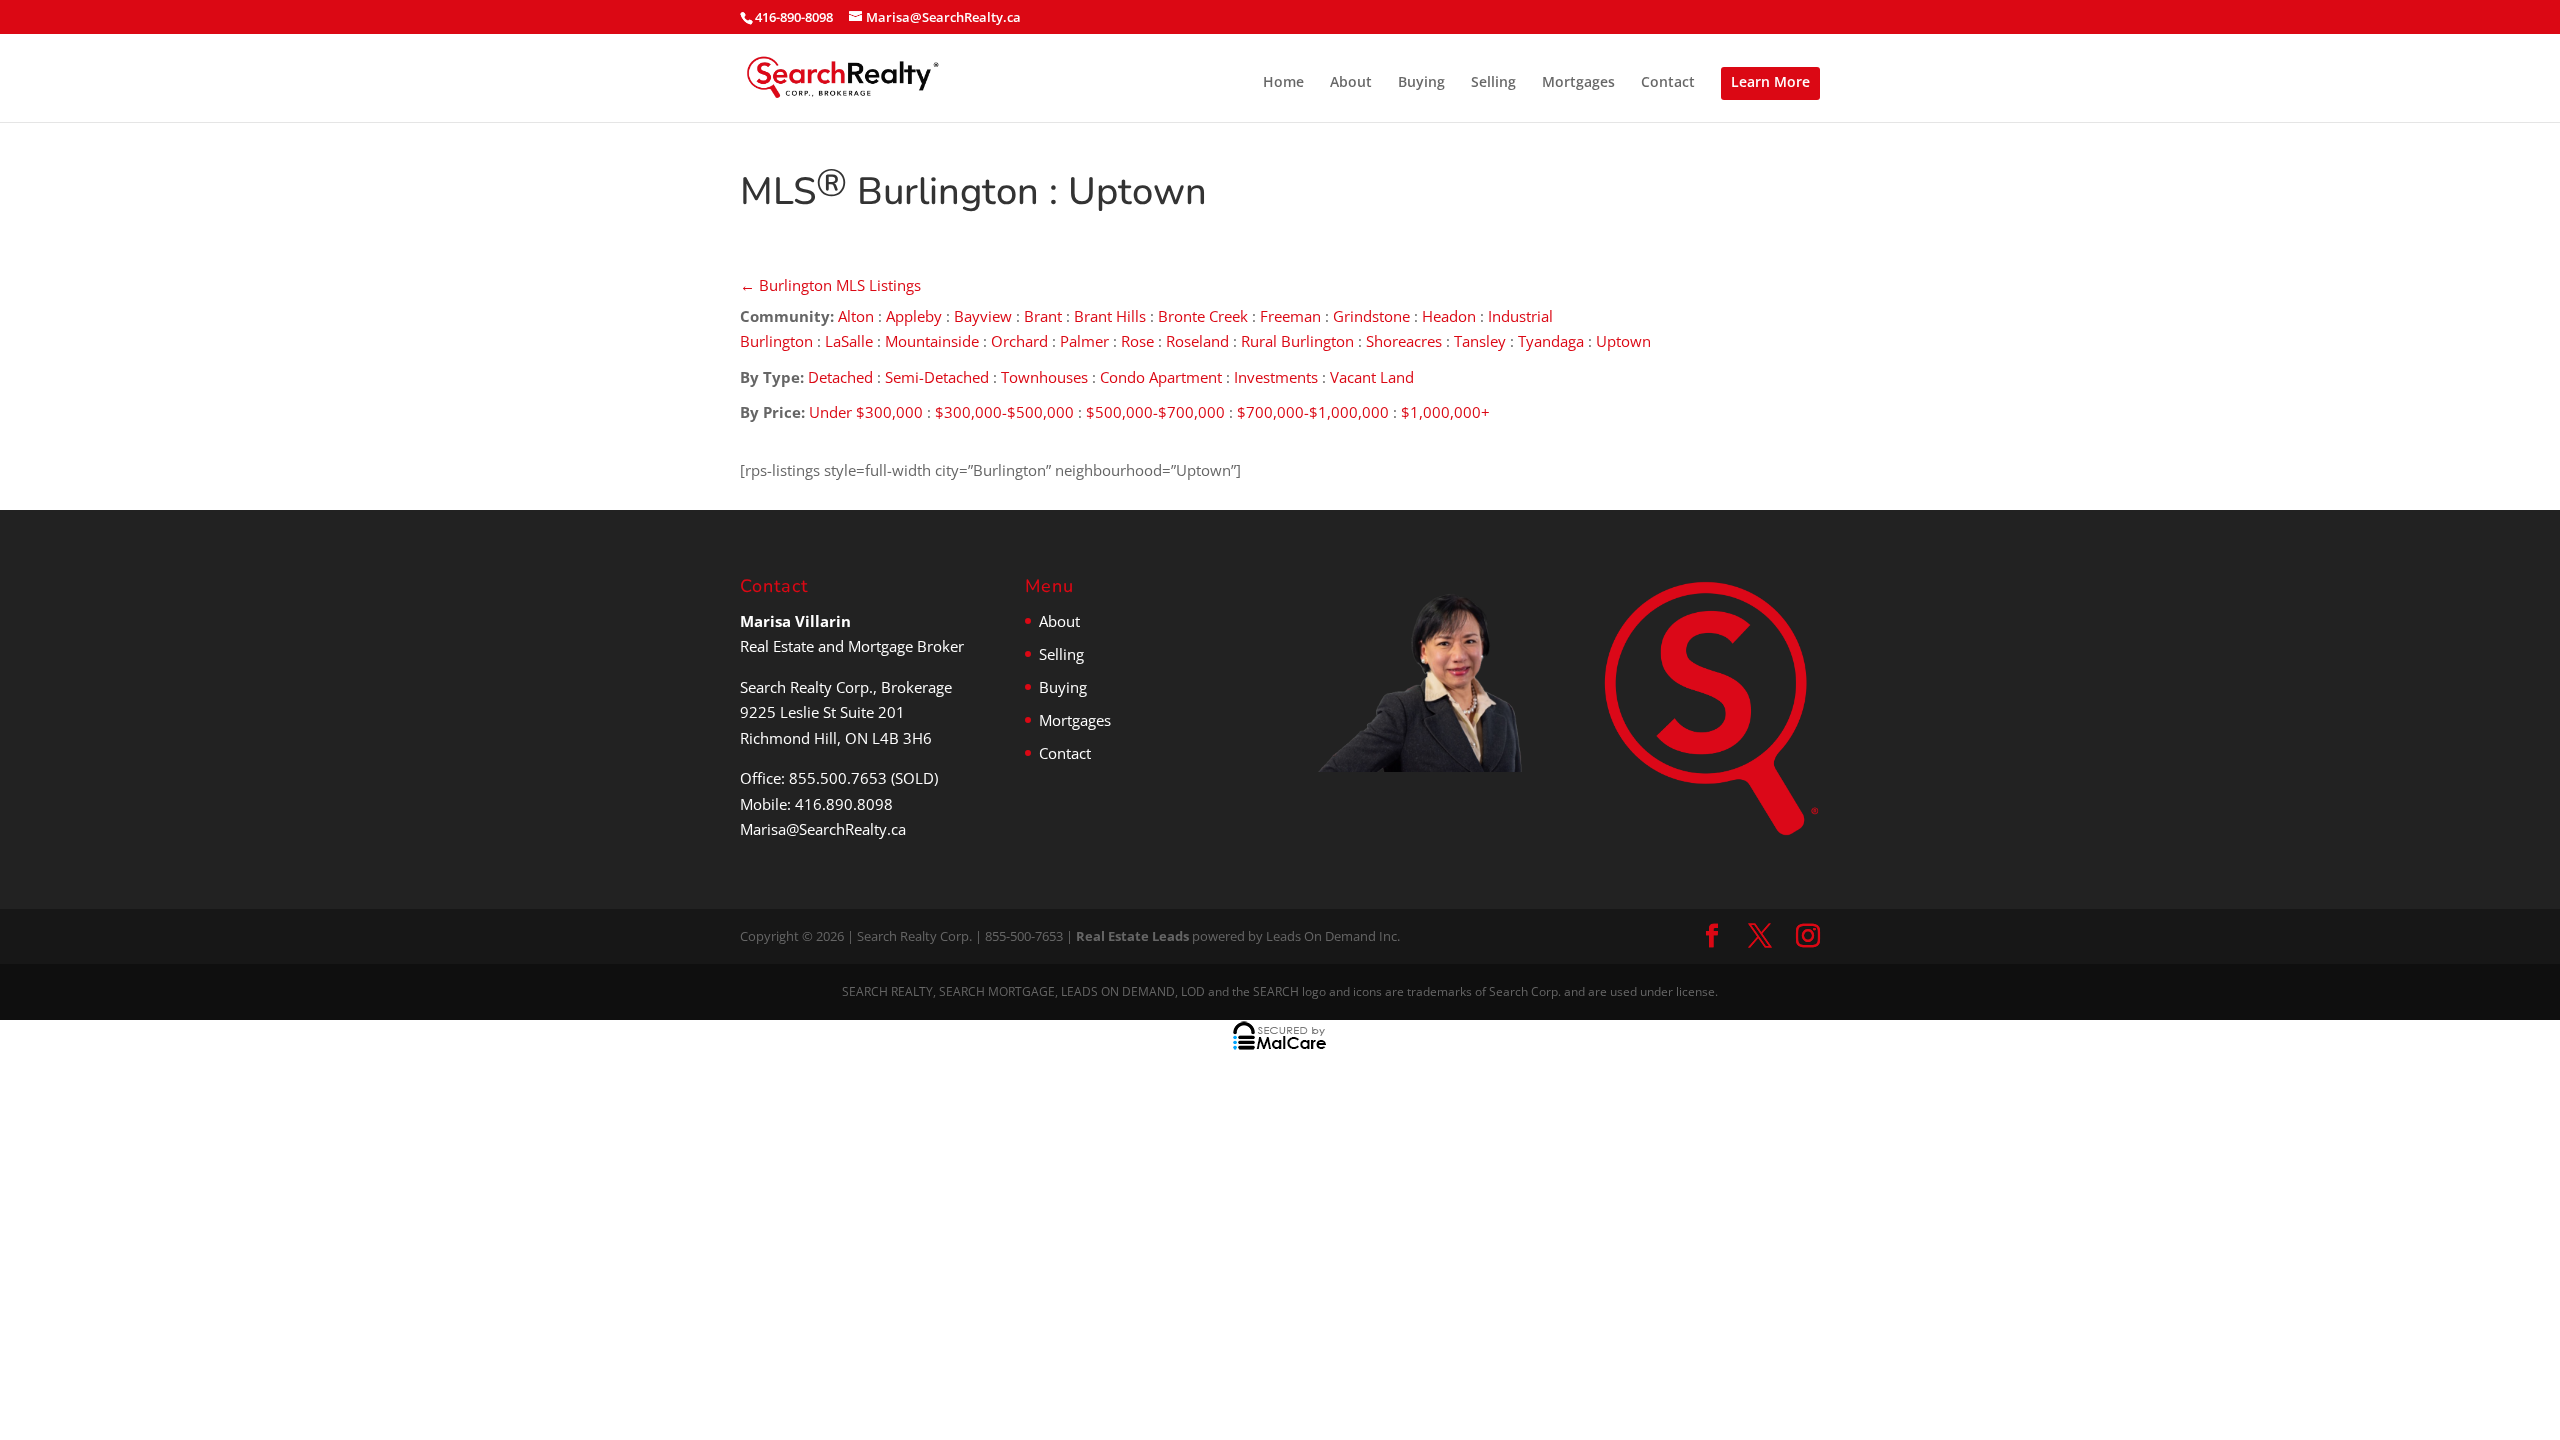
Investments (1276, 377)
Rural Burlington (1297, 341)
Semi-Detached (937, 377)
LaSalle (849, 341)
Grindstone (1371, 316)
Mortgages (1578, 83)
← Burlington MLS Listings (830, 285)
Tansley (1480, 341)
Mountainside (932, 341)
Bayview (983, 316)
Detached (840, 377)
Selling (1493, 83)
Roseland (1197, 341)
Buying (1421, 83)
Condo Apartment (1161, 377)
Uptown (1625, 341)
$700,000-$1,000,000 (1313, 412)
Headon (1449, 316)
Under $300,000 (866, 412)
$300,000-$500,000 (1004, 412)
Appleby (914, 316)
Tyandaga (1551, 341)
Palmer (1084, 341)
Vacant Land (1372, 377)
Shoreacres (1404, 341)
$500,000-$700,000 (1155, 412)
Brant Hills (1110, 316)
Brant (1043, 316)
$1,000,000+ (1445, 412)
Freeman (1290, 316)
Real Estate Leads (1132, 936)
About (1351, 83)
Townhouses (1044, 377)
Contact (1668, 83)
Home (1283, 83)
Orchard (1019, 341)
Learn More (1770, 81)
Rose (1137, 341)
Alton (856, 316)
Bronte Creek (1203, 316)
